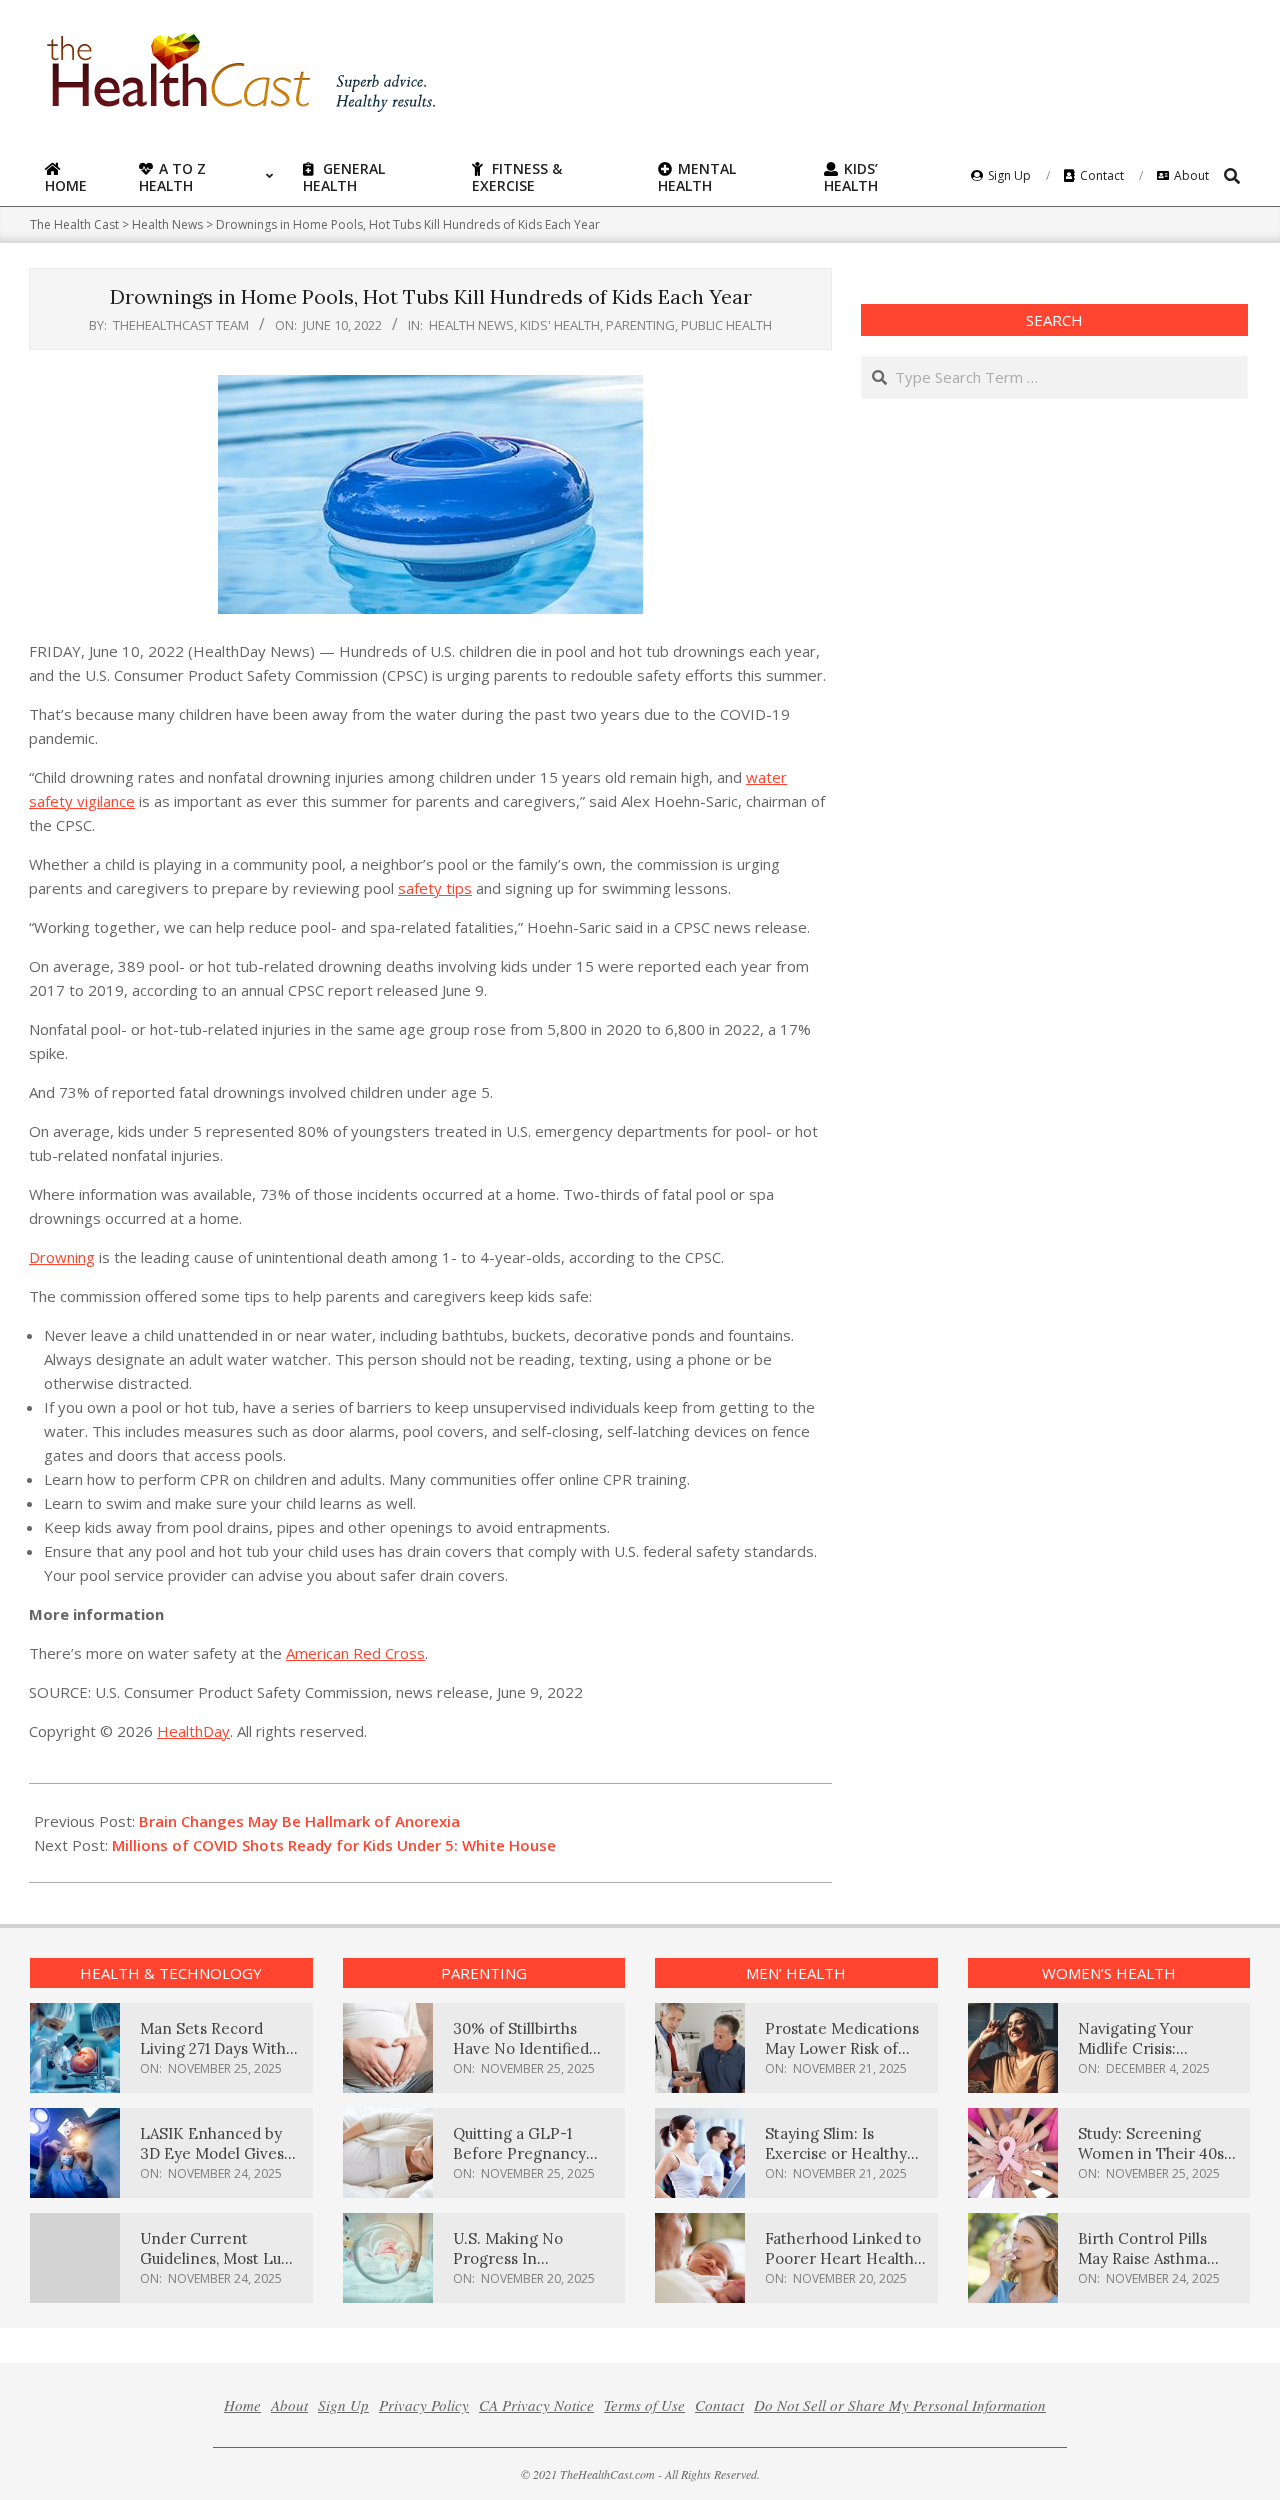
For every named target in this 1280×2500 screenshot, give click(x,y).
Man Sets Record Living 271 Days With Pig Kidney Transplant (220, 2048)
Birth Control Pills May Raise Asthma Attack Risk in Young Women (1150, 2268)
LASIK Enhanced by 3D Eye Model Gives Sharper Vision (212, 2153)
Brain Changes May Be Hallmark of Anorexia (299, 1821)
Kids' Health (560, 325)
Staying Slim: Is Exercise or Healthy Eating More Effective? (836, 2163)
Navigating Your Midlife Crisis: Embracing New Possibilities (1136, 2058)
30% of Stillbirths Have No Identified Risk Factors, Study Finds (521, 2058)
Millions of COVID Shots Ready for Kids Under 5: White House (334, 1845)
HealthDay (193, 1731)
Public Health (726, 325)
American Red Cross (355, 1653)
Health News (471, 325)
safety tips (435, 888)
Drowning (62, 1257)
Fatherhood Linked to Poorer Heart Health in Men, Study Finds (843, 2258)
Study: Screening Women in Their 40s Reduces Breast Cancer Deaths (1151, 2163)
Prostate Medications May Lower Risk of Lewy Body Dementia (842, 2048)
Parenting (640, 325)
